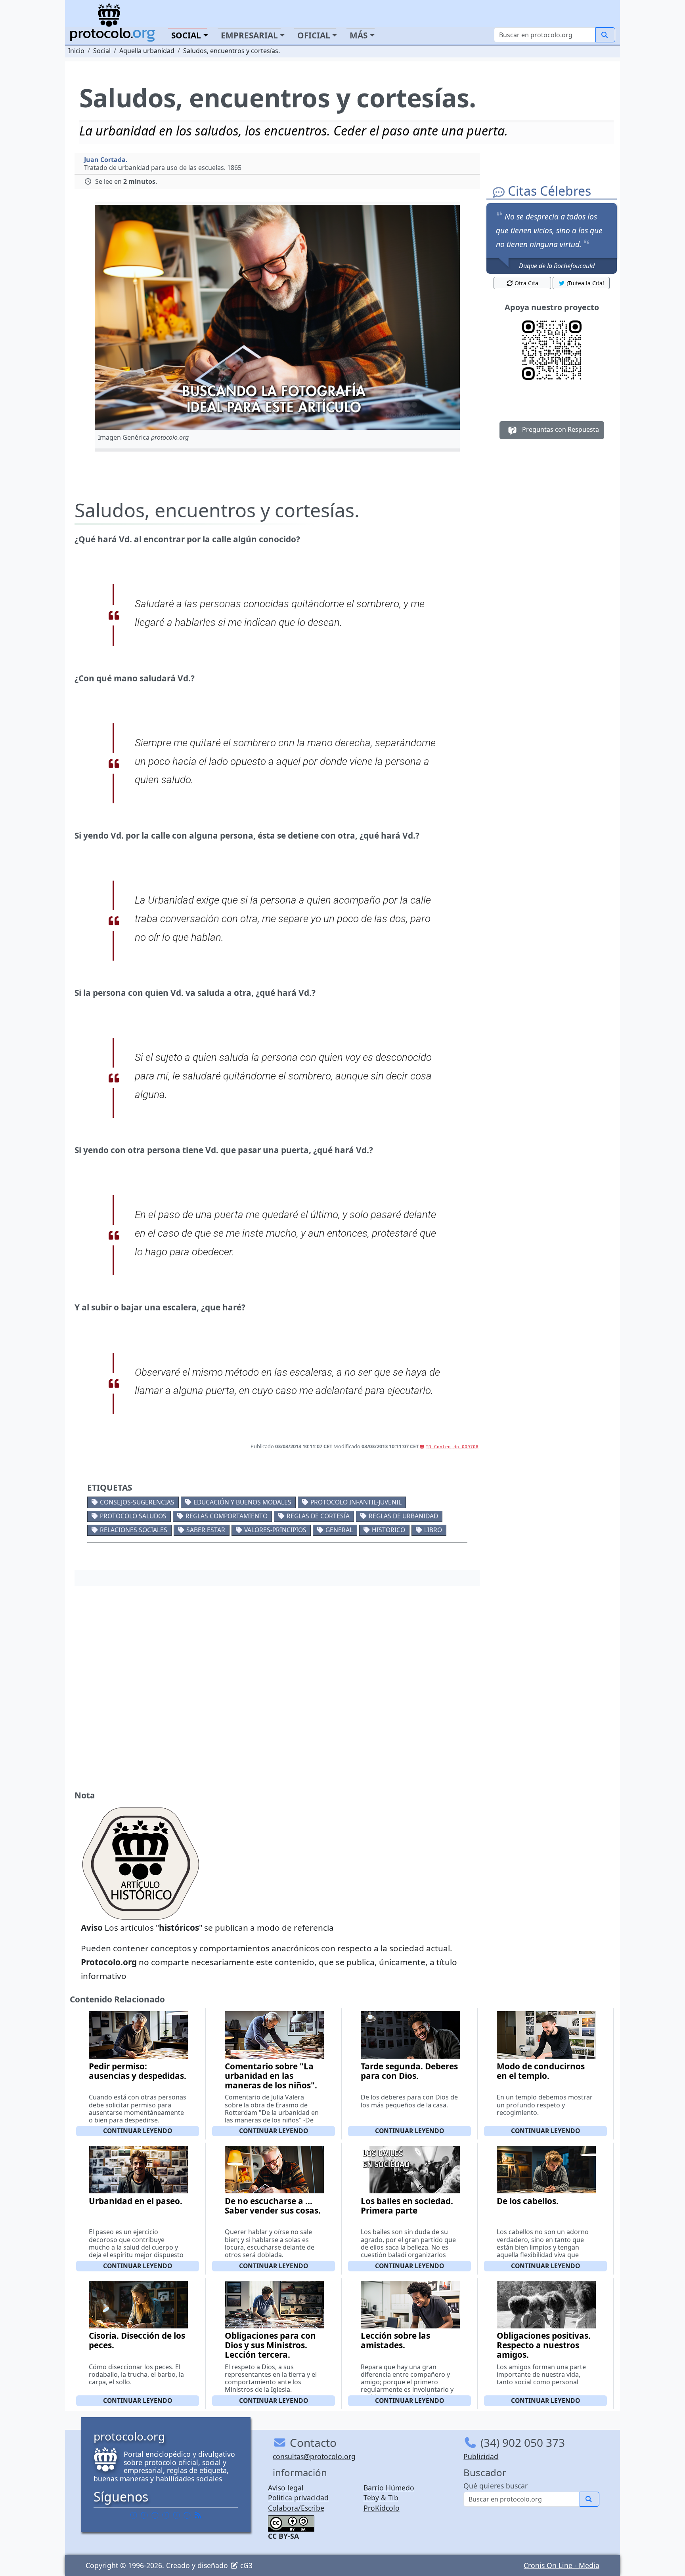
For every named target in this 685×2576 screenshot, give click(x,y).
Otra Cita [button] (526, 283)
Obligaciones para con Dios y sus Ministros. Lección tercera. (270, 2345)
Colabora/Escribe (296, 2508)
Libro (433, 1530)
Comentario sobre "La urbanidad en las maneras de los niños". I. (271, 2080)
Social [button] (186, 35)
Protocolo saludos (133, 1516)
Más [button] (359, 35)
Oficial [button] (314, 35)
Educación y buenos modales (242, 1502)
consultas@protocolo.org (314, 2456)
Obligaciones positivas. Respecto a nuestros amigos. (544, 2345)
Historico (388, 1530)
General (339, 1530)
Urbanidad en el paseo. (136, 2201)
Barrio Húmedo (389, 2488)
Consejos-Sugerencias (137, 1502)
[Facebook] (134, 2515)
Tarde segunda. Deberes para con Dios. (409, 2071)
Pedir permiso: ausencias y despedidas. (138, 2071)
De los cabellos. (528, 2201)
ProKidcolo (382, 2508)
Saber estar (206, 1530)
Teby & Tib (381, 2498)
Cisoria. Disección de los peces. (137, 2340)
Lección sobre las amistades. (395, 2340)
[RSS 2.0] (198, 2515)
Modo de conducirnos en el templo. (541, 2071)
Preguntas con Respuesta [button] (560, 429)
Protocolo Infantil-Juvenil (356, 1502)
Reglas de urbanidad (403, 1516)
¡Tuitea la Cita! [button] (585, 283)
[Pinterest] (155, 2515)
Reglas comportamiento (227, 1516)
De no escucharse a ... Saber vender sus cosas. (273, 2206)
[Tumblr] (166, 2515)
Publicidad (481, 2456)
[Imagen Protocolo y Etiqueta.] (277, 317)
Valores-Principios (275, 1530)
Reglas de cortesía (318, 1516)
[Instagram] (176, 2515)
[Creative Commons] (291, 2523)
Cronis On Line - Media (562, 2565)
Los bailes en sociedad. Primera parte (407, 2206)
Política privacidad (298, 2498)
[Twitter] (144, 2515)
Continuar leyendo (138, 2131)
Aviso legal (286, 2488)
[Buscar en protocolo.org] (605, 35)
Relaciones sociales (134, 1530)
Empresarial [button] (249, 35)
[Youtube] (187, 2515)
